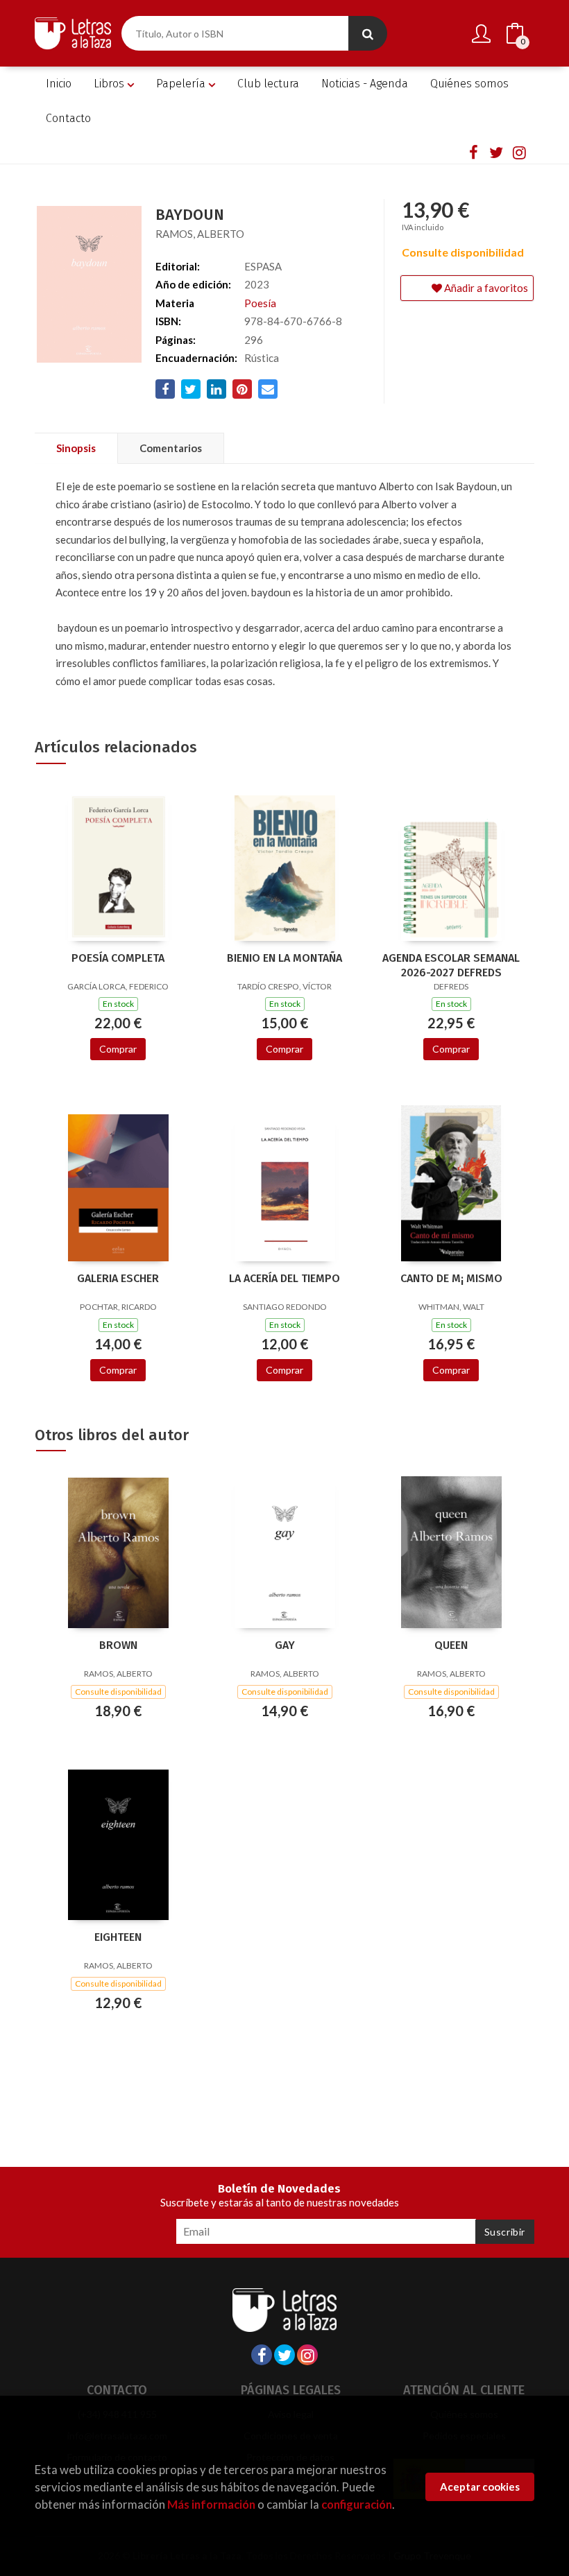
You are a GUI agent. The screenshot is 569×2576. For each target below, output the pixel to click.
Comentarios (171, 448)
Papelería (182, 84)
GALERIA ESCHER (118, 1278)
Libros (110, 84)
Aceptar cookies (480, 2487)
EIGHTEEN (118, 1937)
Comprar (118, 1049)
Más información (211, 2504)
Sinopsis (76, 448)
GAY (285, 1645)
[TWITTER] (496, 152)
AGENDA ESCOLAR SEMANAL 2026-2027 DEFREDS (451, 965)
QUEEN (451, 1645)
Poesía (260, 303)
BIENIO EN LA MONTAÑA (284, 958)
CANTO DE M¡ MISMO (451, 1278)
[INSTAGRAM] (519, 152)
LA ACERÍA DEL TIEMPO (284, 1278)
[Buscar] (368, 33)
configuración (357, 2504)
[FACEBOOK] (473, 152)
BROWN (118, 1645)
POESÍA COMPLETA (118, 958)
